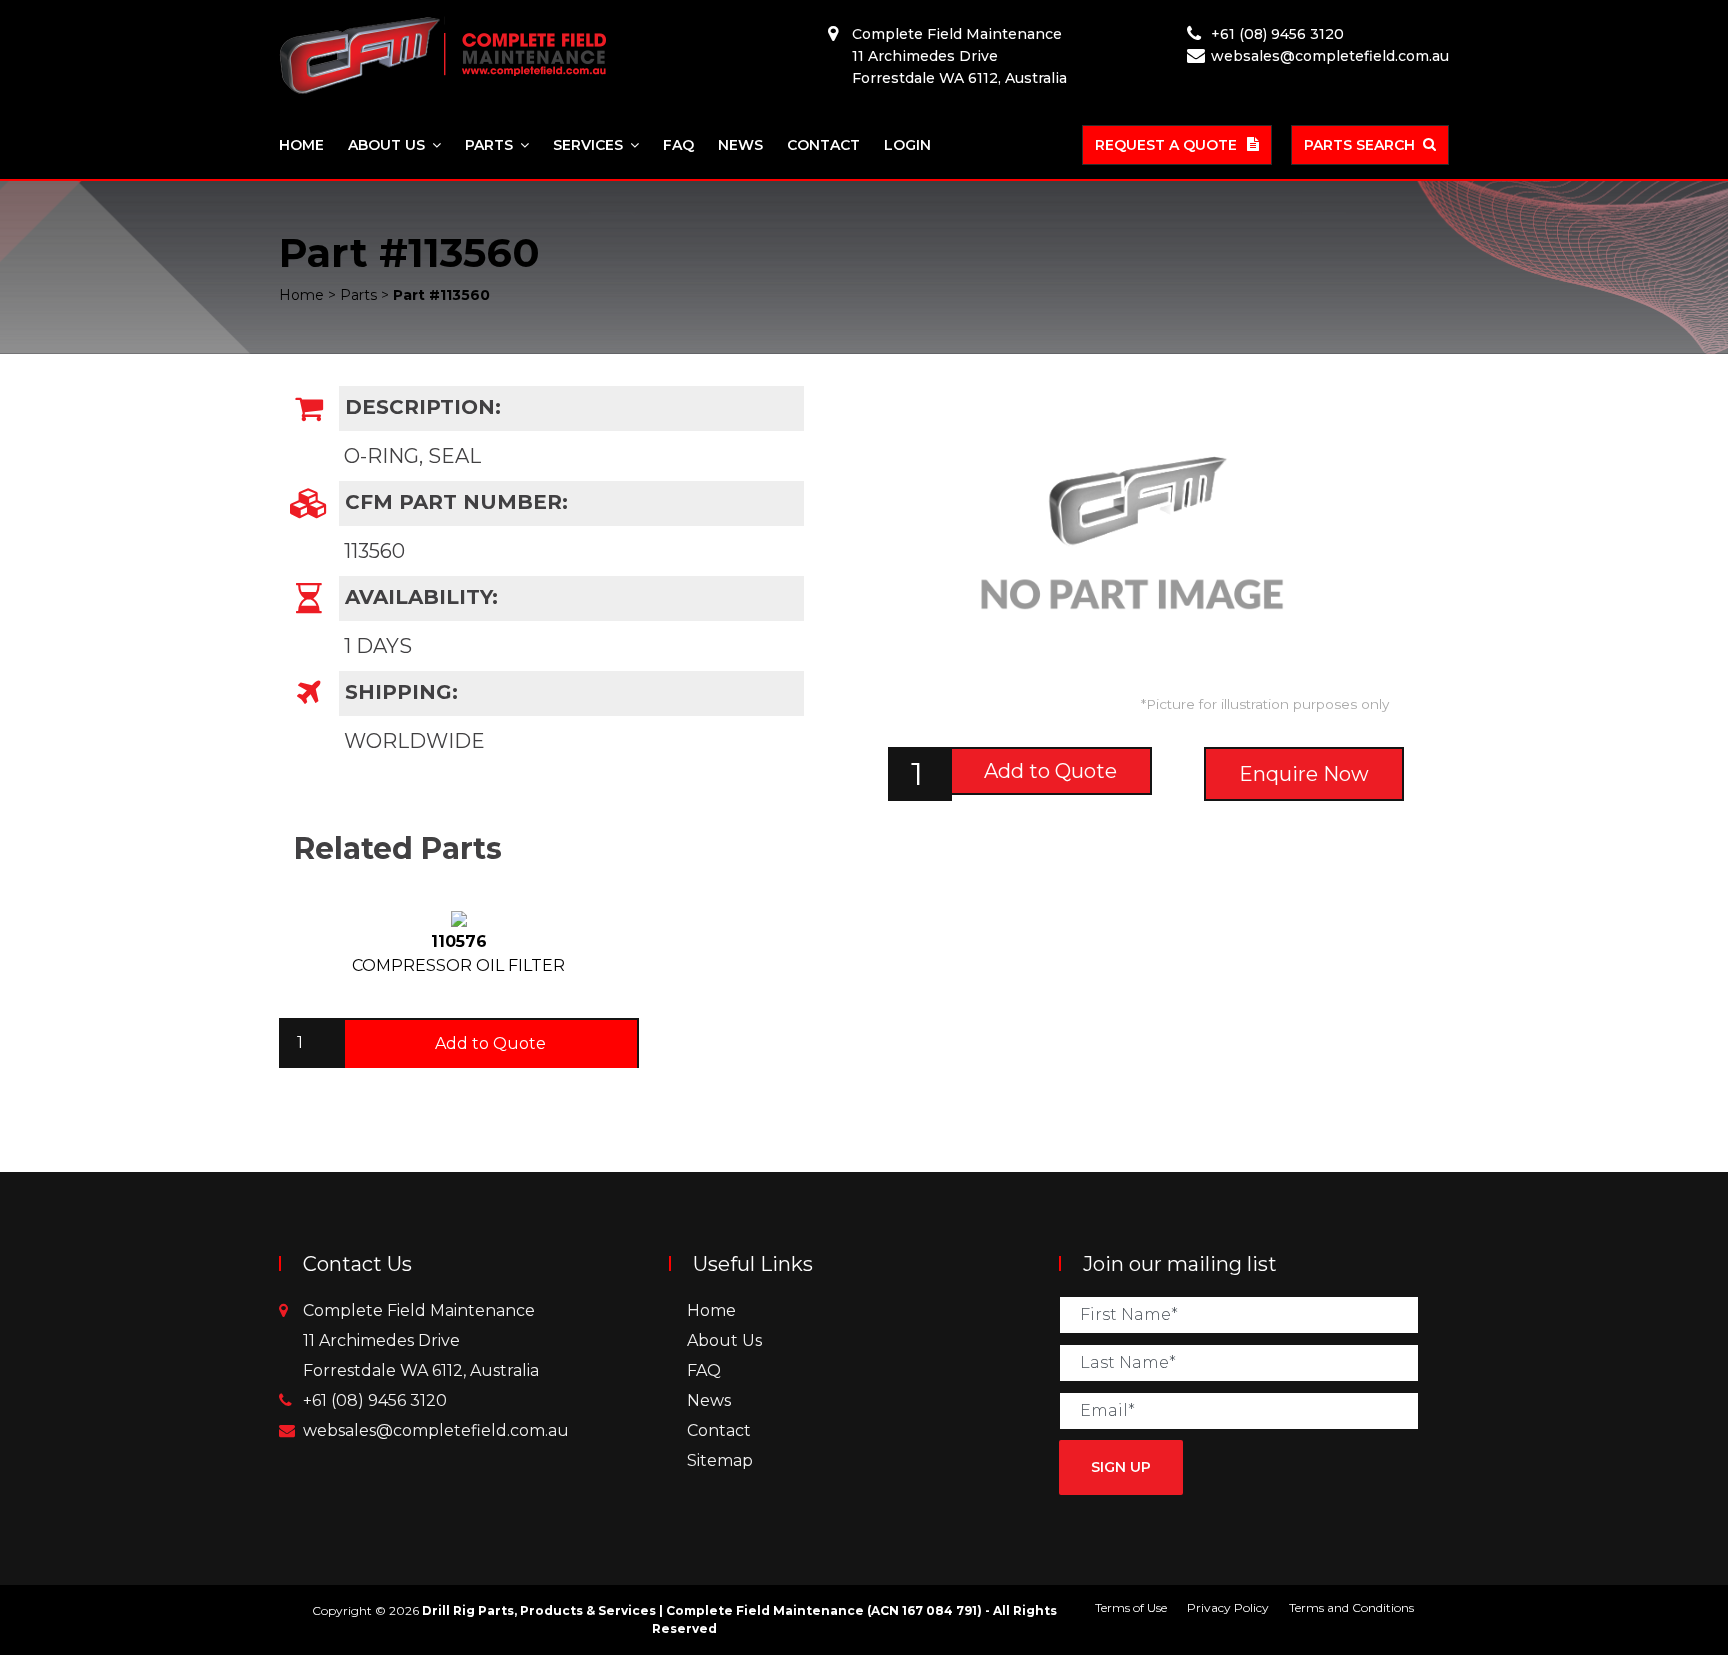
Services (588, 145)
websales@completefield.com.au (1330, 56)
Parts (489, 145)
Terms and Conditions (1351, 1607)
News (740, 145)
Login (907, 145)
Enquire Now (1304, 774)
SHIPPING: (398, 692)
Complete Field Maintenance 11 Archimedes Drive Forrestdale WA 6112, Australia (959, 56)
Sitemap (720, 1460)
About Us (386, 145)
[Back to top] (1648, 1575)
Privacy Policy (1228, 1607)
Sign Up (1121, 1467)
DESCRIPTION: (420, 407)
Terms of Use (1131, 1607)
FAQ (678, 145)
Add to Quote (1050, 771)
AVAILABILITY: (418, 597)
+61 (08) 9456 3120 (1277, 34)
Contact (823, 145)
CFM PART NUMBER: (453, 502)
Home (301, 145)
